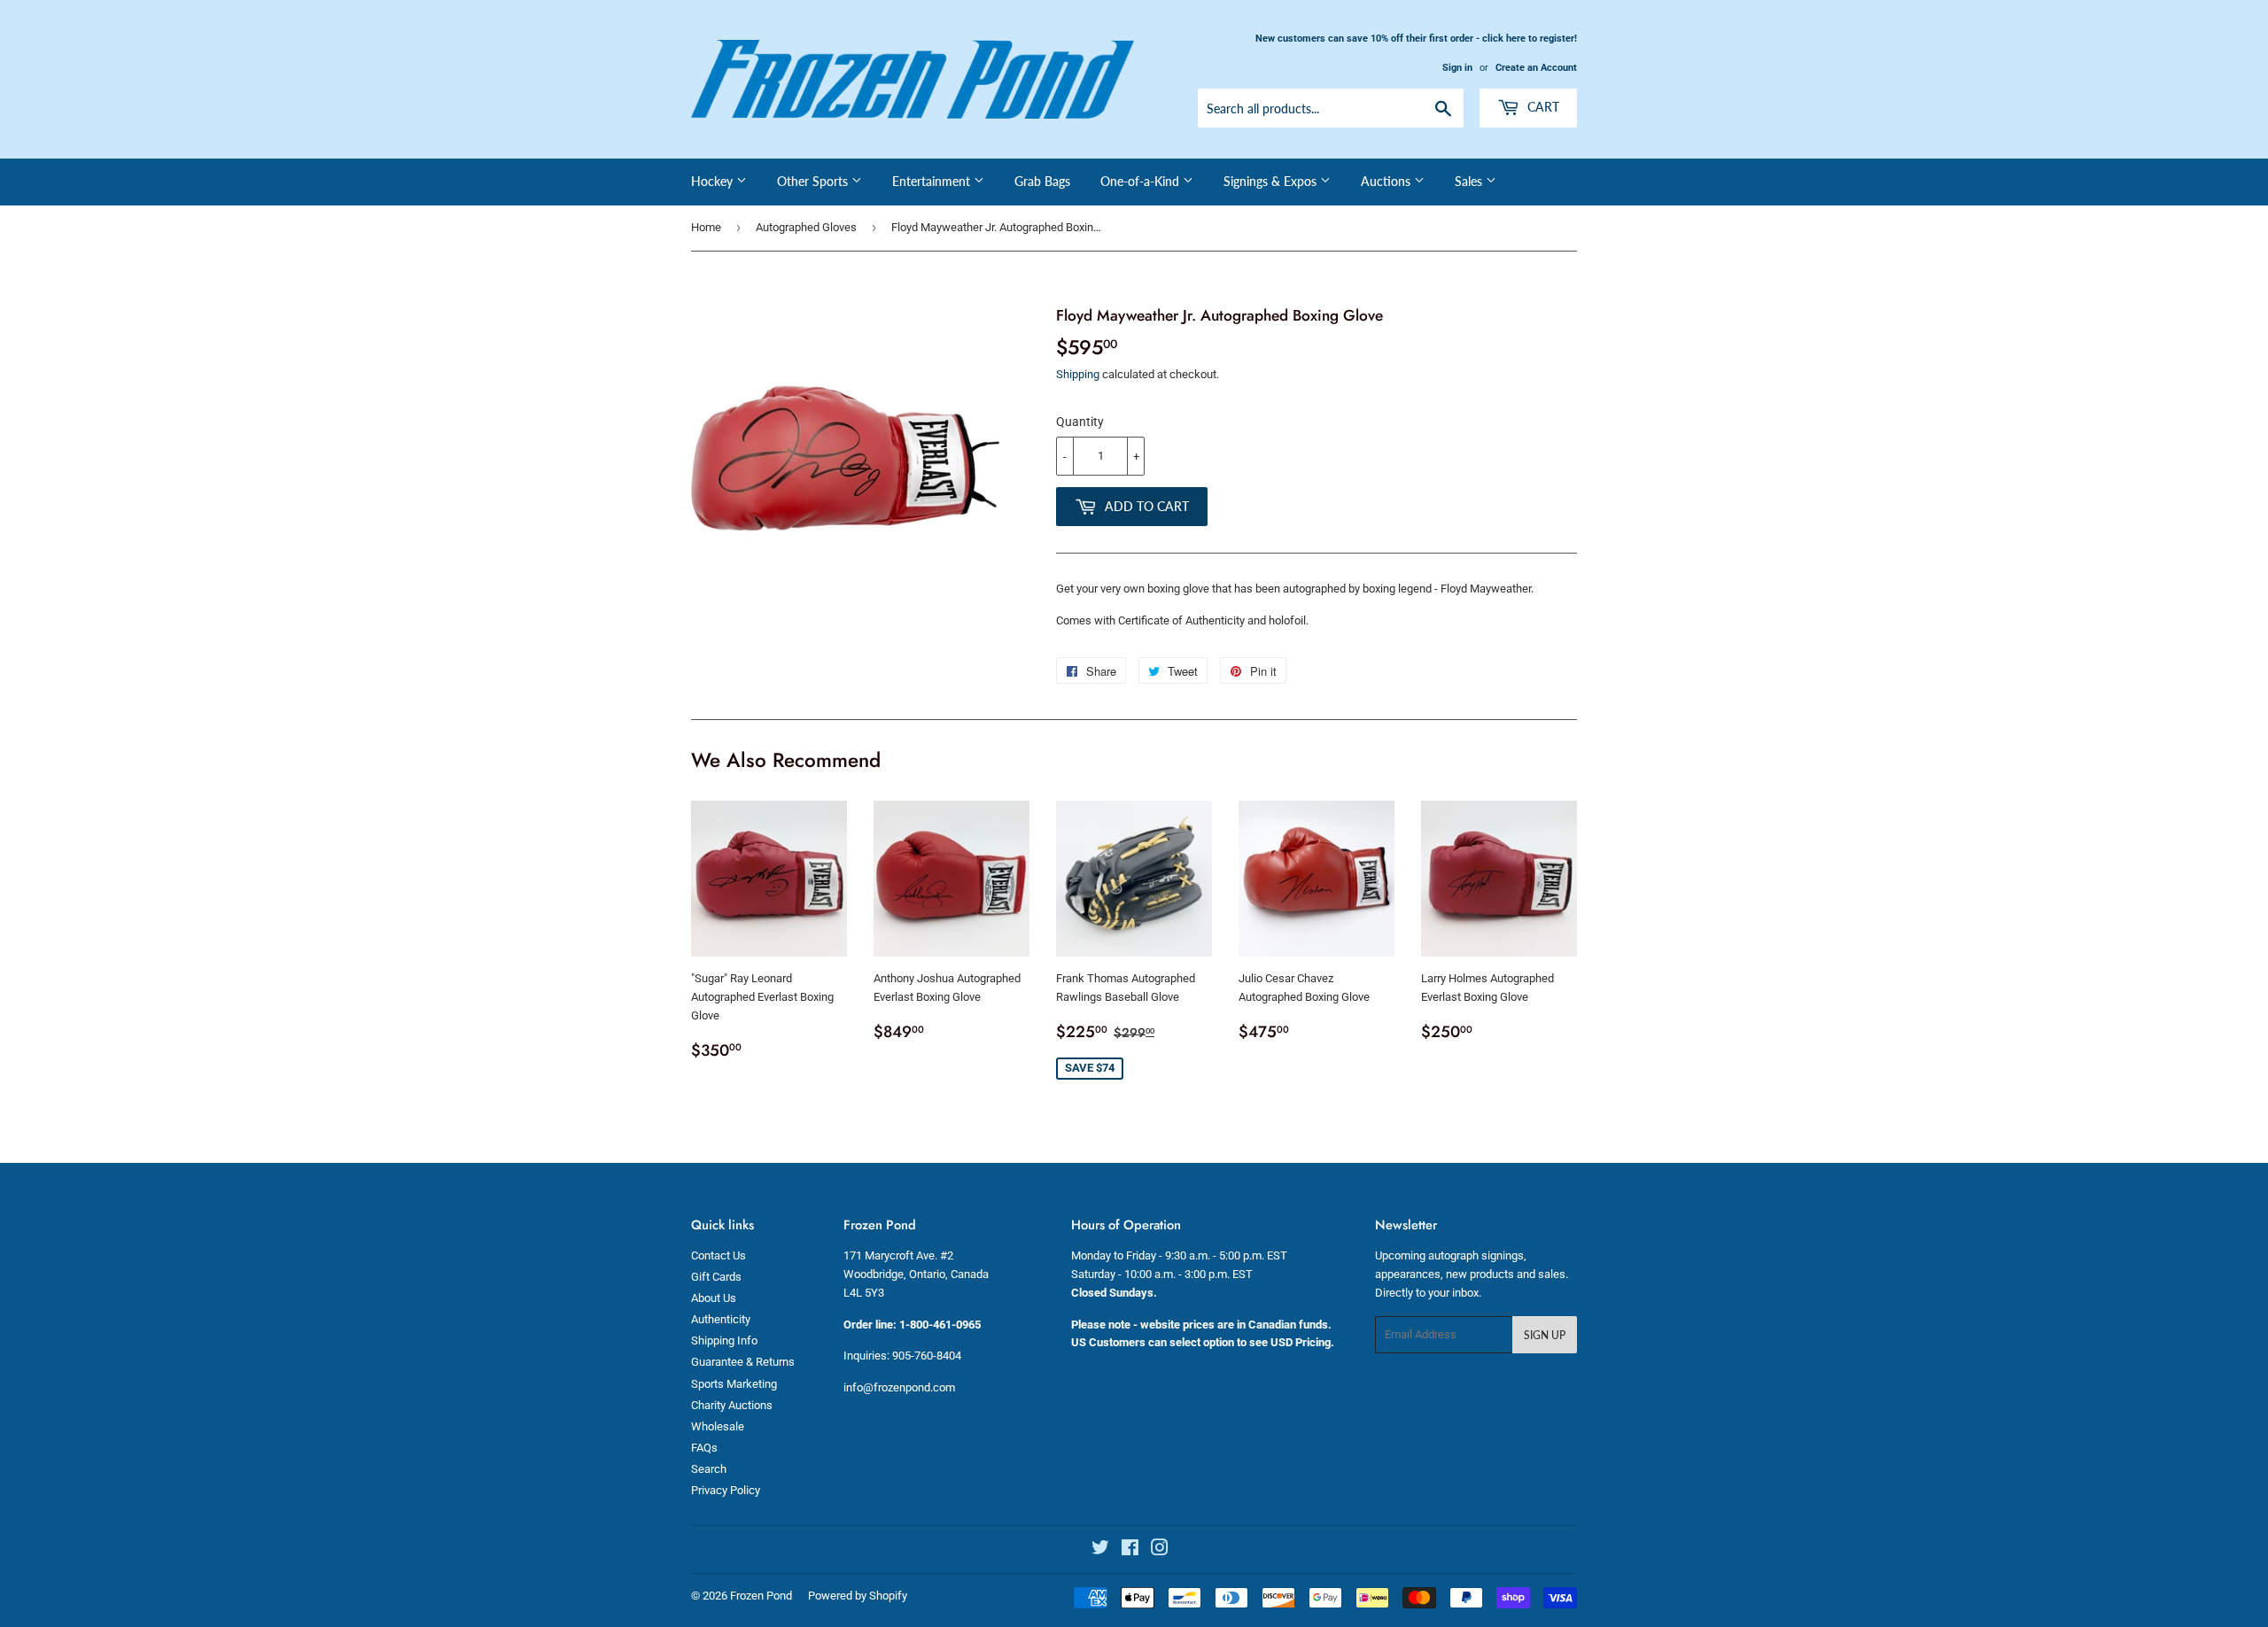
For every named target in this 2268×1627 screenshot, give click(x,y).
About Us (714, 1298)
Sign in (1457, 68)
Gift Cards (716, 1277)
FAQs (704, 1448)
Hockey (714, 181)
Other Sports (814, 181)
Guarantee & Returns (743, 1362)
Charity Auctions (732, 1405)
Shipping (1078, 374)
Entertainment (933, 181)
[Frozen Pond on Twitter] (1100, 1550)
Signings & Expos (1272, 181)
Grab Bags (1042, 181)
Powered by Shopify (858, 1596)
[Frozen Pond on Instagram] (1160, 1550)
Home (706, 227)
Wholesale (718, 1426)
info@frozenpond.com (899, 1387)
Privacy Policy (726, 1490)
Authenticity (721, 1319)
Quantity (1080, 422)
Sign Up (1545, 1335)
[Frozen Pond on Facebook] (1130, 1550)
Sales (1470, 181)
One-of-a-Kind (1142, 181)
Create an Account (1536, 68)
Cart (1542, 107)
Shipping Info (724, 1340)
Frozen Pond (761, 1596)
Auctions (1387, 181)
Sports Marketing (734, 1384)
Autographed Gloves (806, 227)
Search (709, 1469)
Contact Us (718, 1255)
